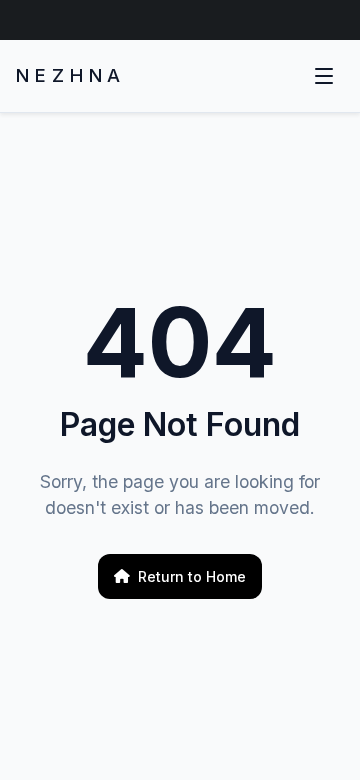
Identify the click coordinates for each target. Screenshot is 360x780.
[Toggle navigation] (324, 76)
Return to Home (192, 576)
